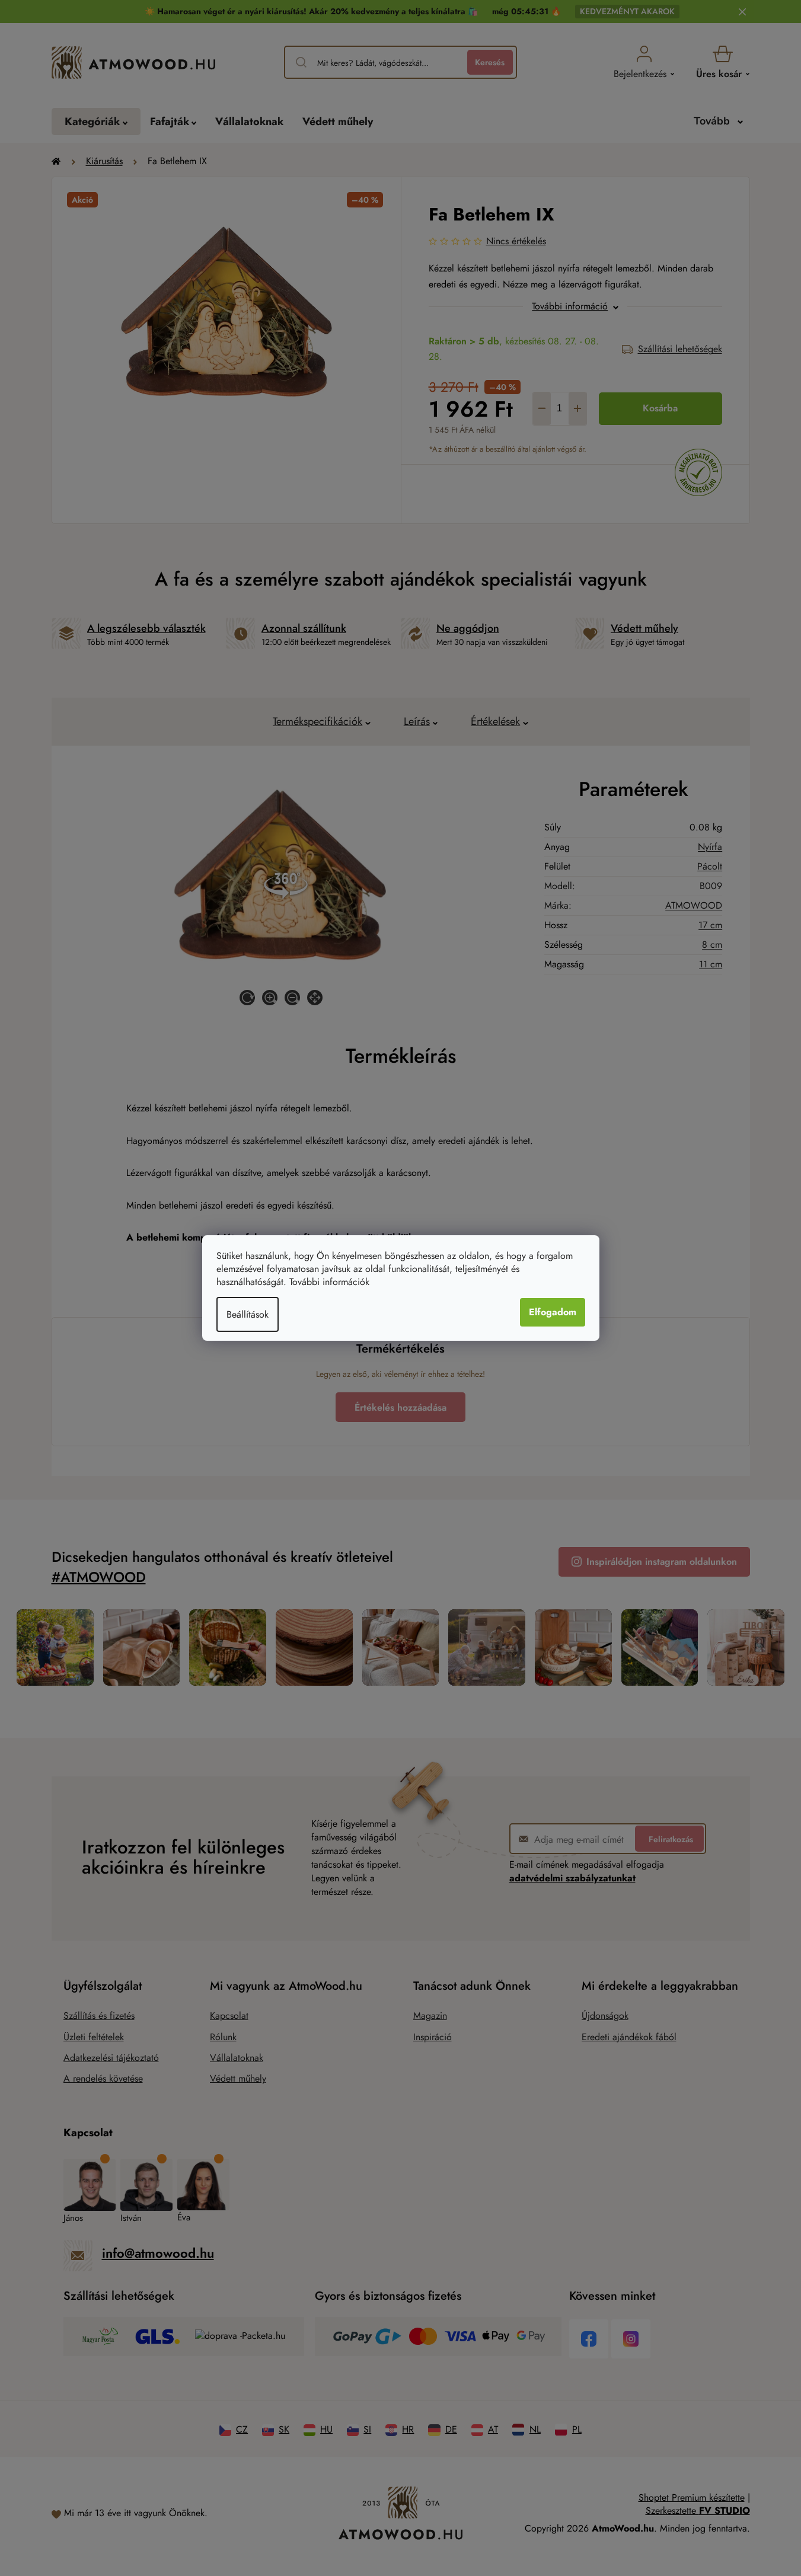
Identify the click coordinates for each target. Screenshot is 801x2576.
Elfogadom (553, 1312)
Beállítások (248, 1314)
